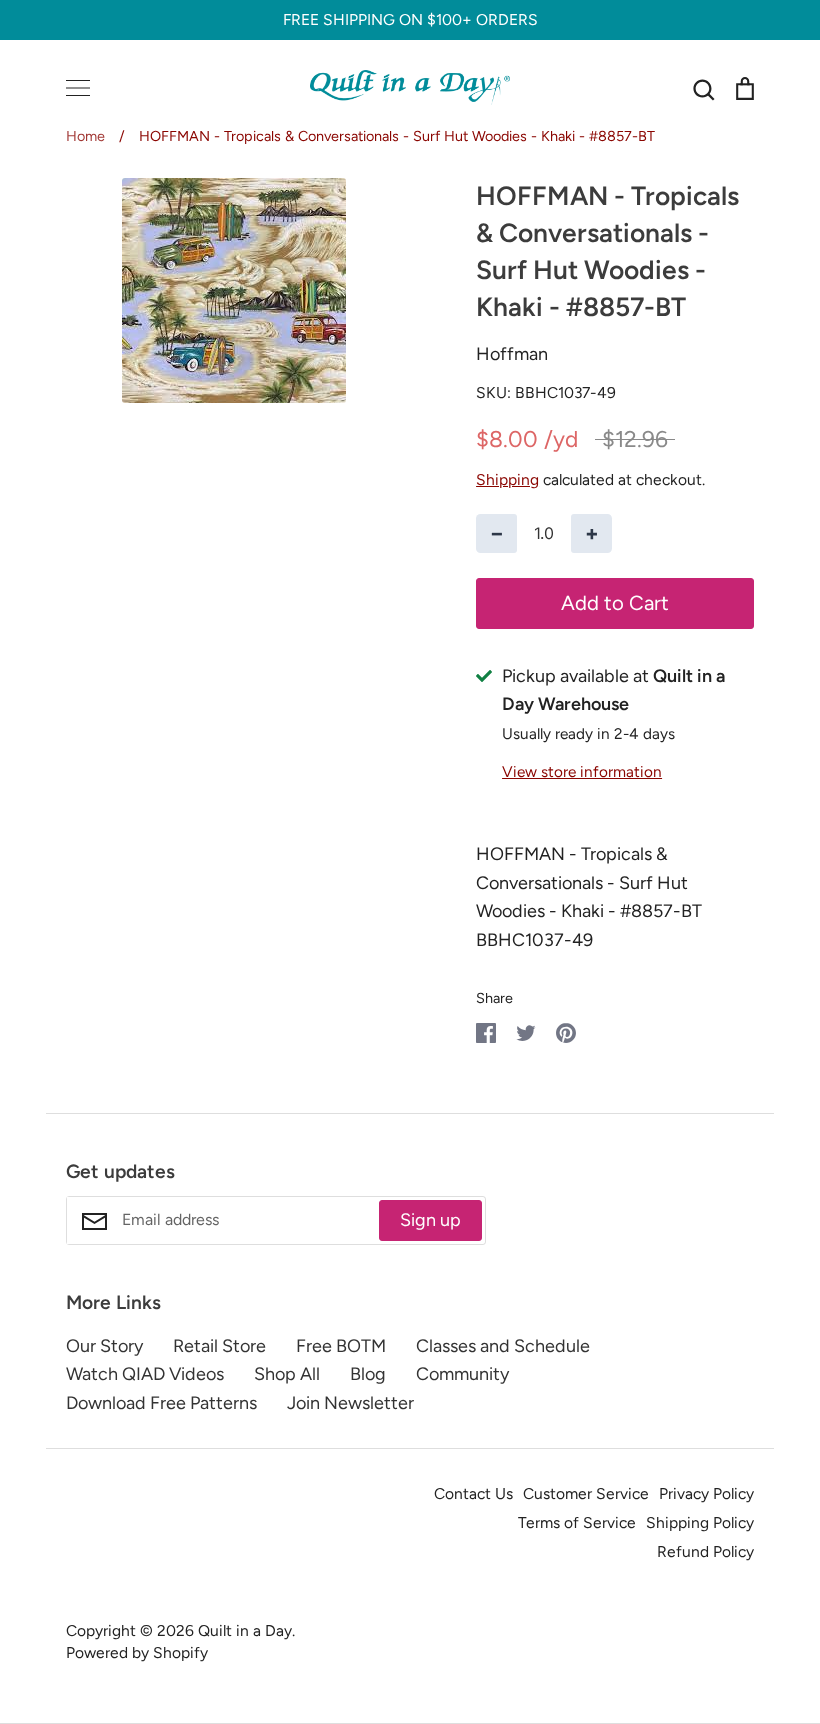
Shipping (507, 479)
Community (462, 1374)
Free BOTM (341, 1346)
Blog (368, 1374)
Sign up (430, 1220)
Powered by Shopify (137, 1652)
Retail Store (219, 1346)
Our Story (104, 1346)
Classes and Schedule (503, 1346)
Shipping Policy (700, 1522)
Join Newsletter (350, 1403)
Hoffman (512, 354)
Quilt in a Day (245, 1630)
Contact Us (473, 1493)
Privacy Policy (706, 1493)
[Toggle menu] (78, 88)
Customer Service (586, 1493)
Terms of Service (577, 1522)
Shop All (287, 1374)
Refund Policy (705, 1551)
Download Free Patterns (161, 1403)
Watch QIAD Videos (145, 1374)
